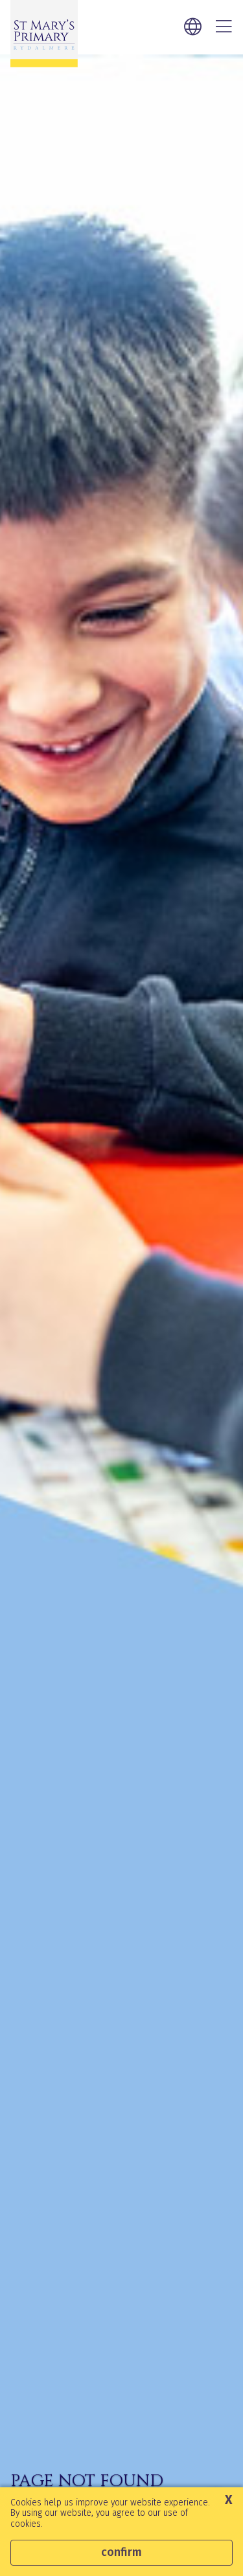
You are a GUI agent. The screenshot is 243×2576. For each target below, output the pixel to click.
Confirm (121, 2552)
